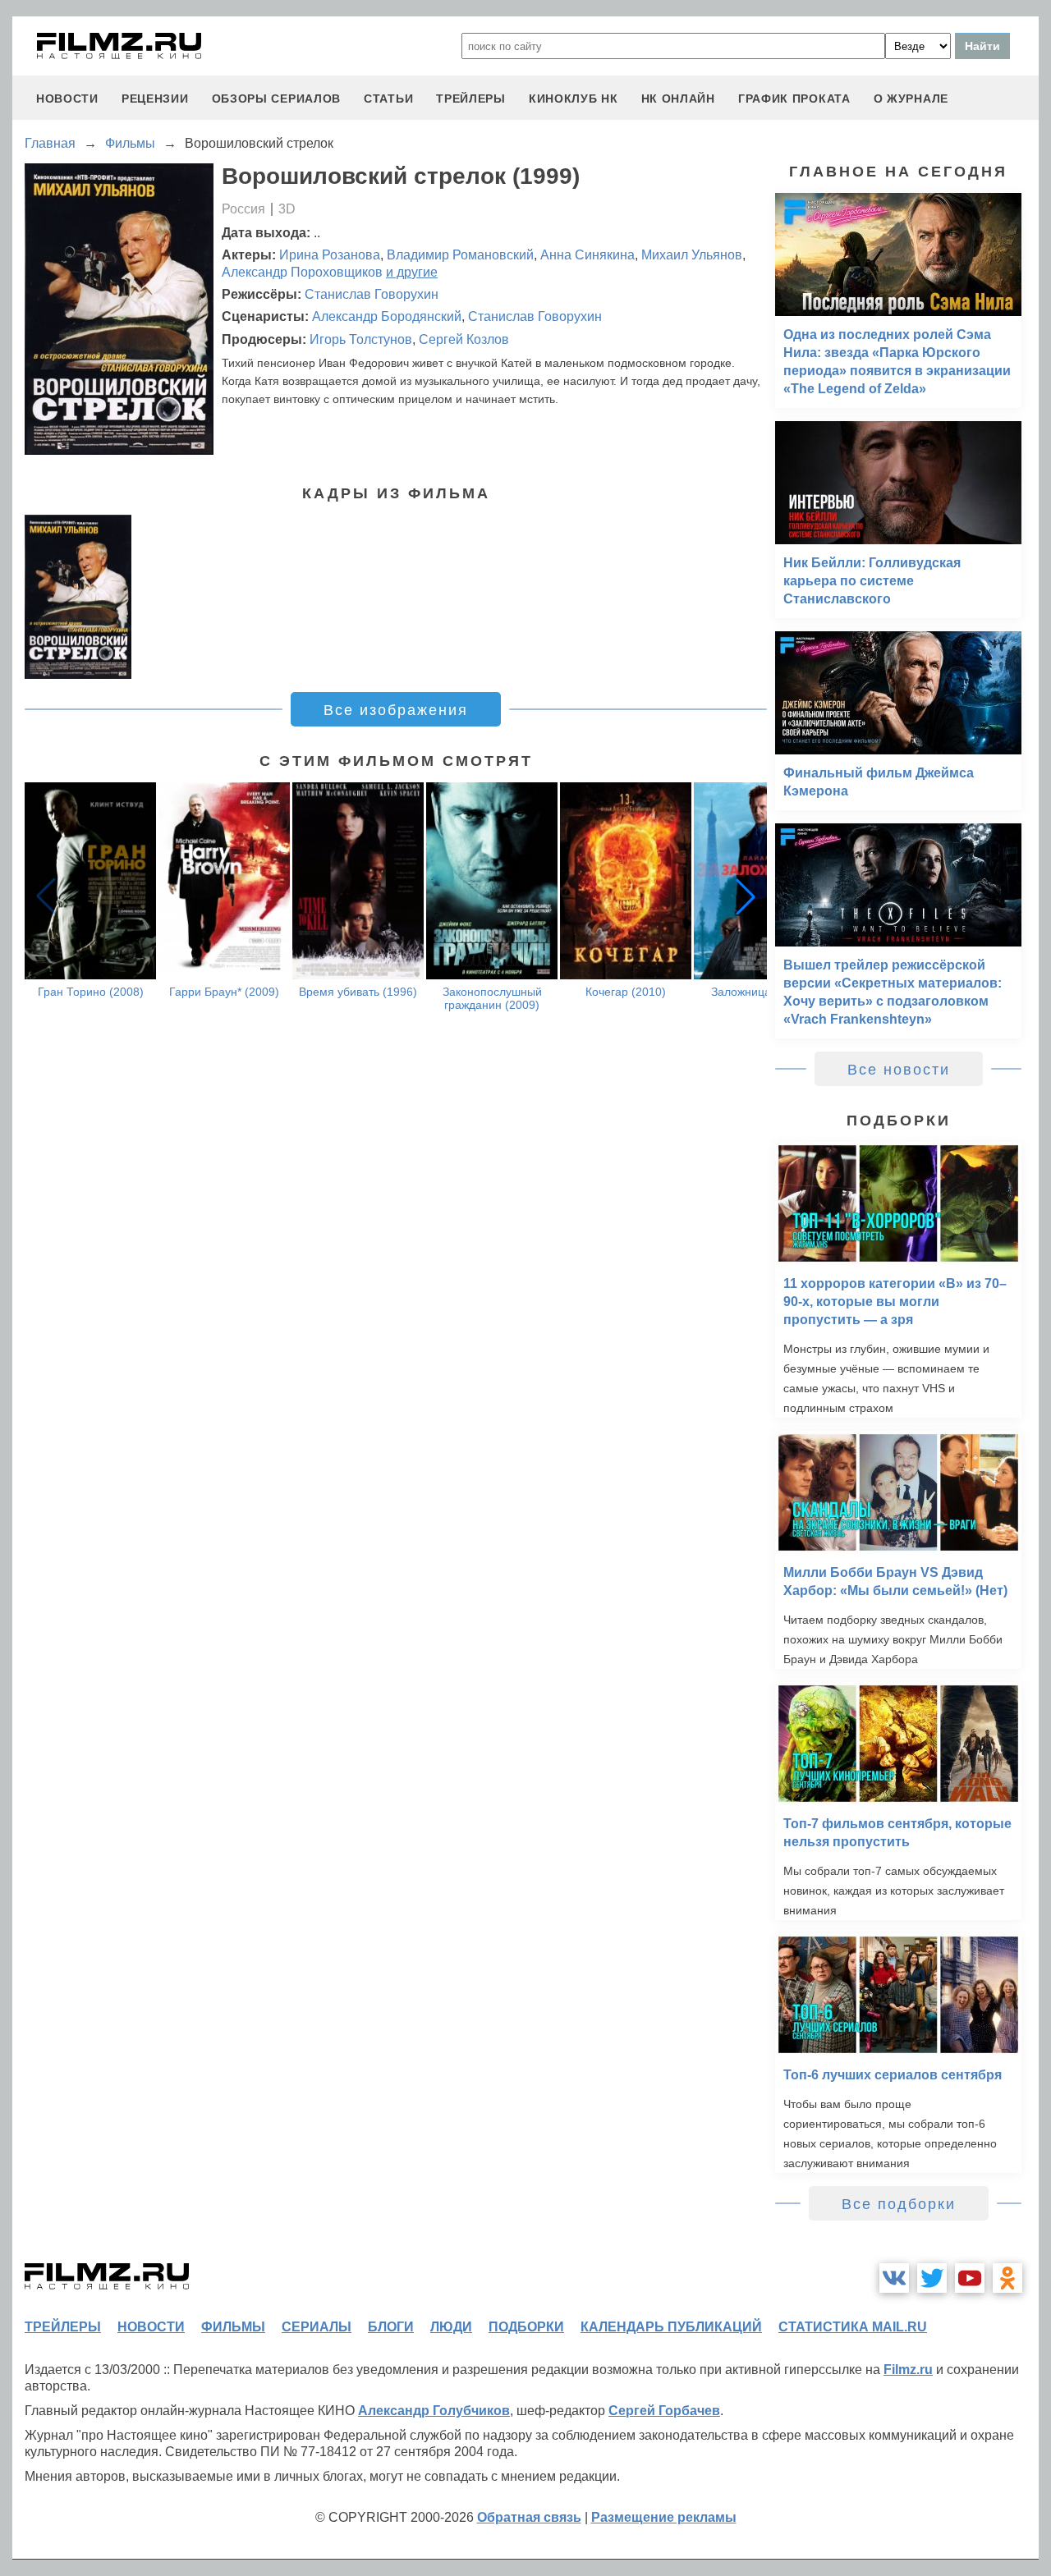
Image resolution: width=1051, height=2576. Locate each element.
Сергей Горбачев (664, 2411)
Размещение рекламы (664, 2517)
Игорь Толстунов (361, 339)
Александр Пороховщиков (302, 272)
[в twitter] (932, 2278)
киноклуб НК (574, 99)
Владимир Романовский (460, 255)
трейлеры (471, 99)
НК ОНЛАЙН (678, 99)
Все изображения (396, 710)
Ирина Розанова (330, 255)
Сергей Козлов (464, 339)
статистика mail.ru (853, 2327)
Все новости (899, 1070)
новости (67, 99)
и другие (412, 272)
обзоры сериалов (277, 99)
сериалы (317, 2327)
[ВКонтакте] (894, 2278)
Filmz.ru (908, 2370)
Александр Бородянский (387, 316)
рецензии (155, 99)
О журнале (911, 99)
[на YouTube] (970, 2278)
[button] (746, 896)
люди (451, 2327)
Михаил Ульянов (692, 255)
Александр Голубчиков (434, 2411)
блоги (391, 2327)
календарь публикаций (671, 2327)
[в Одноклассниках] (1007, 2278)
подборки (526, 2327)
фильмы (233, 2327)
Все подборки (899, 2204)
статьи (388, 99)
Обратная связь (529, 2517)
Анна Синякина (587, 255)
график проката (794, 99)
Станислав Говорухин (372, 294)
